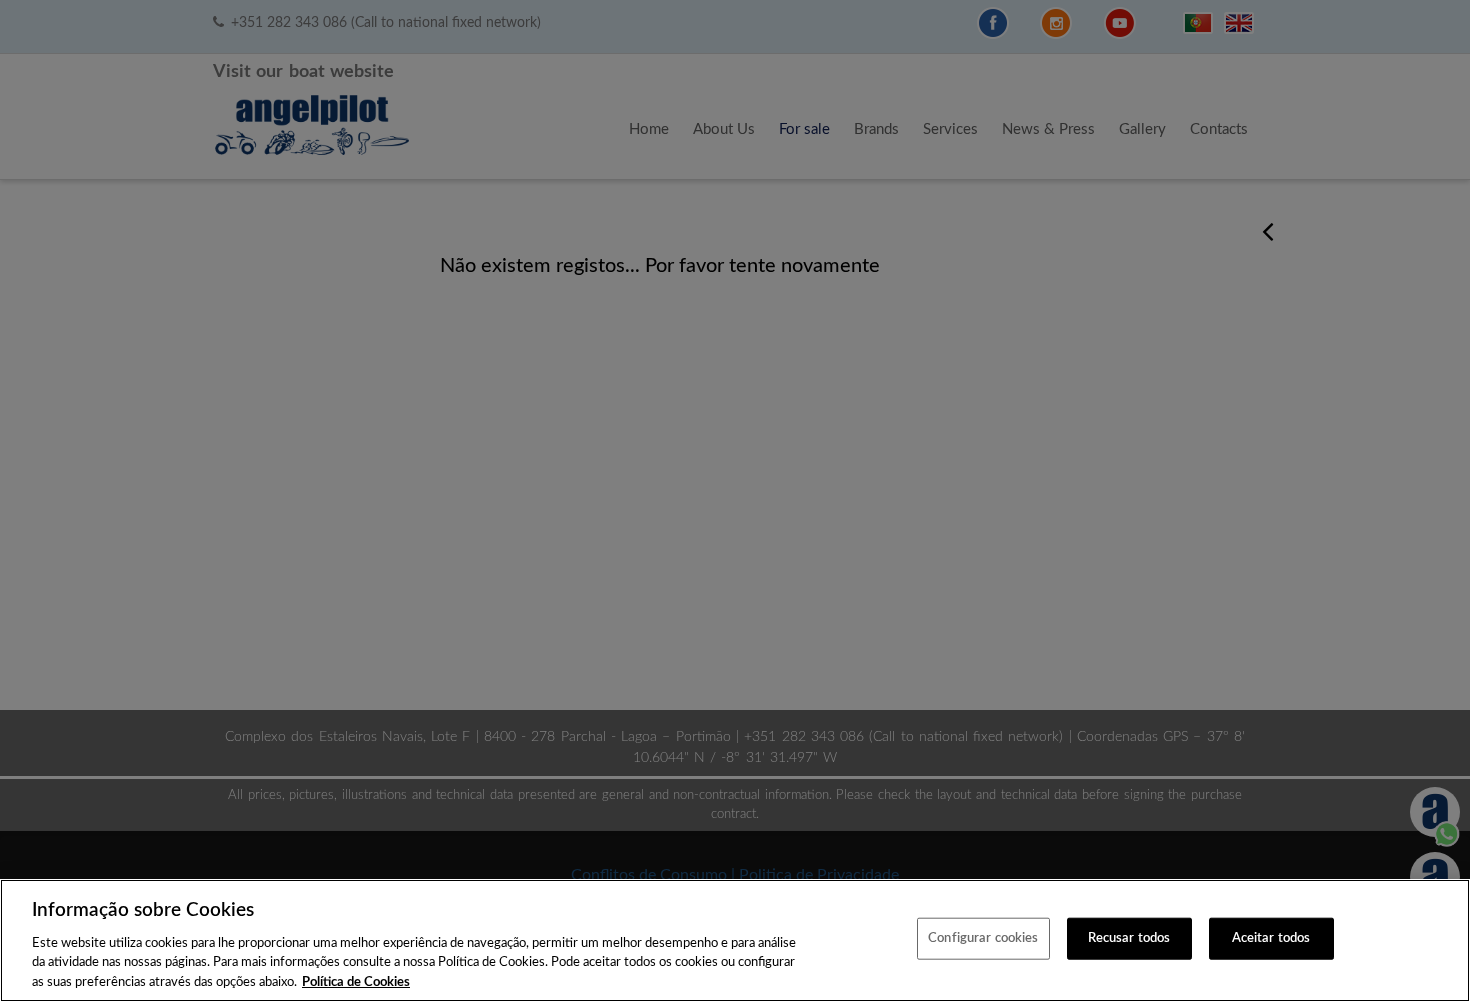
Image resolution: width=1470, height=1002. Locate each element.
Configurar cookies (983, 938)
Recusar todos (1129, 938)
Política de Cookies (356, 981)
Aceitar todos (1271, 938)
